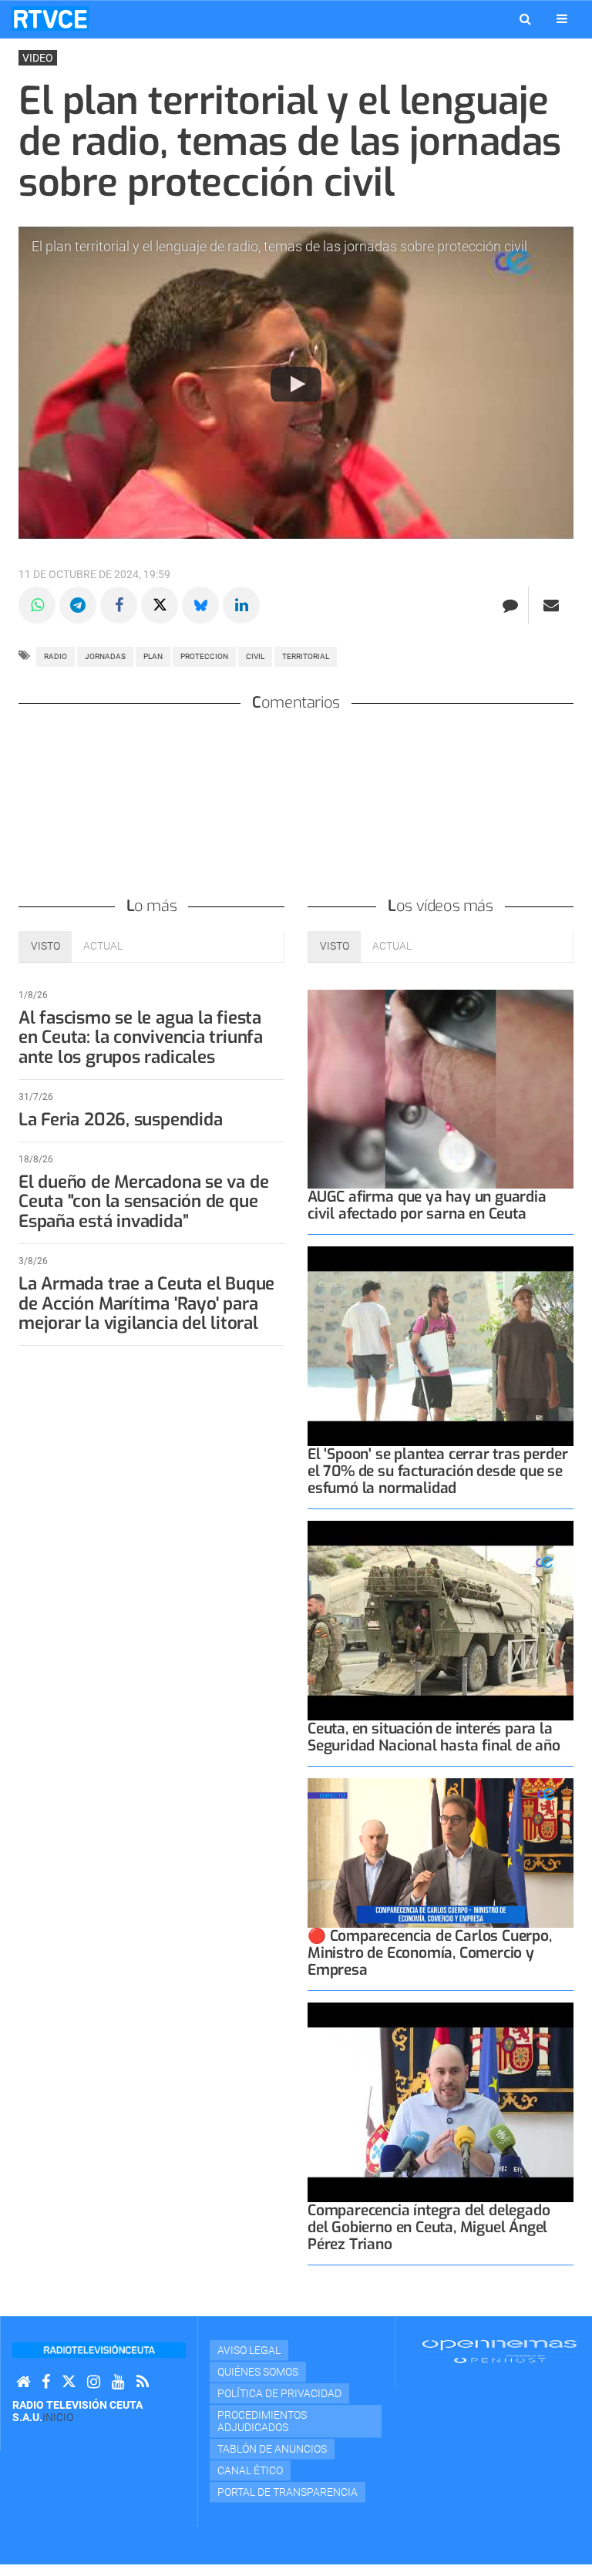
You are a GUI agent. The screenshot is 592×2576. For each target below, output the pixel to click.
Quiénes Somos (258, 2372)
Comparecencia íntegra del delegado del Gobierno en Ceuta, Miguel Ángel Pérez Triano (429, 2227)
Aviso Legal (249, 2350)
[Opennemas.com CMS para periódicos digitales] (499, 2351)
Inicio (58, 2417)
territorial (306, 656)
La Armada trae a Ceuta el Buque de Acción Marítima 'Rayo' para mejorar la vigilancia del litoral (146, 1304)
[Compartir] (37, 605)
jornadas (105, 656)
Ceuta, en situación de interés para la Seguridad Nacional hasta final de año (434, 1737)
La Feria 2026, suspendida (120, 1120)
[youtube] (118, 2382)
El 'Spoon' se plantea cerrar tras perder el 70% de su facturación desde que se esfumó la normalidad (437, 1471)
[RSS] (143, 2382)
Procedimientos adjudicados (262, 2421)
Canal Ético (250, 2470)
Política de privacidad (279, 2393)
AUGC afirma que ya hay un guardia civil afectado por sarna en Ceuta (427, 1205)
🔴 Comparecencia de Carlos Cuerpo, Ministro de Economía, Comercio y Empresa (430, 1953)
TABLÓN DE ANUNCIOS (272, 2449)
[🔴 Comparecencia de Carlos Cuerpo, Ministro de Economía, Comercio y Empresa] (441, 1853)
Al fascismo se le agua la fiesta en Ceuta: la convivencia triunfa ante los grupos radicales (141, 1038)
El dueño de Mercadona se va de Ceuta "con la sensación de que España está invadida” (143, 1202)
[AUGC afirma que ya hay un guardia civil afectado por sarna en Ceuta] (441, 1090)
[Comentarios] (510, 605)
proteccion (204, 656)
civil (255, 656)
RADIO (55, 656)
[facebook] (46, 2382)
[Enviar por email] (551, 605)
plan (153, 656)
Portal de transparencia (288, 2492)
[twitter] (69, 2382)
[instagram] (94, 2382)
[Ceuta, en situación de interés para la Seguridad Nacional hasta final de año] (441, 1621)
